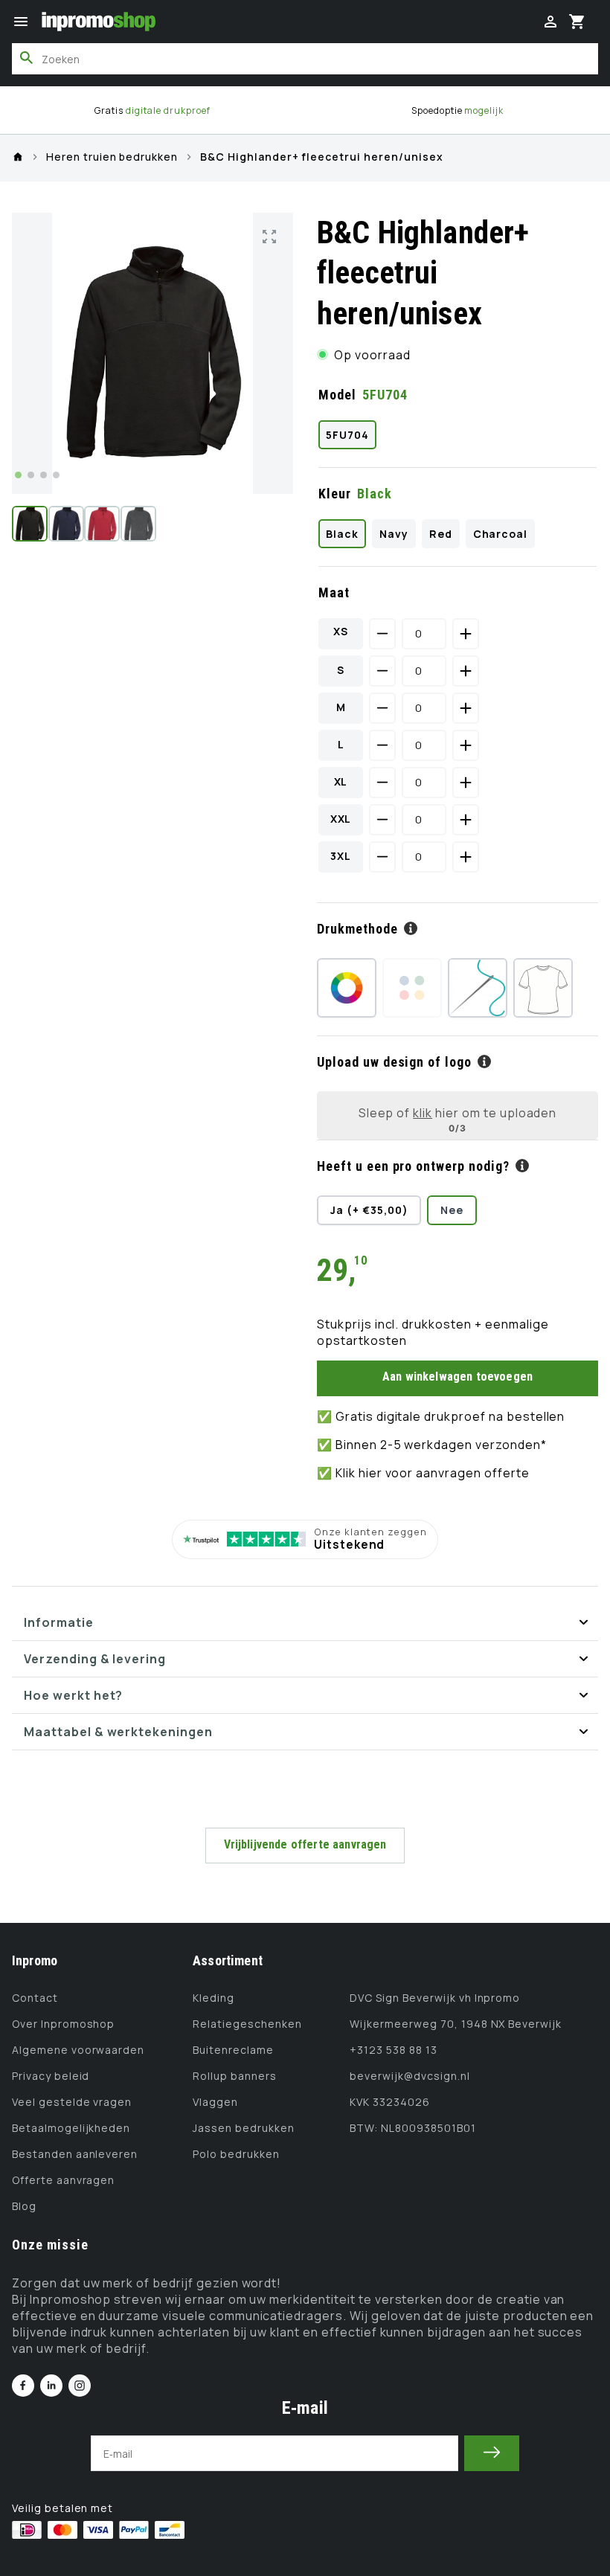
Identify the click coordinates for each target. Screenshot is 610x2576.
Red (441, 534)
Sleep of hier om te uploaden (458, 1112)
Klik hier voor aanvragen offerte (433, 1473)
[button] (21, 22)
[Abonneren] (492, 2453)
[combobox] (305, 59)
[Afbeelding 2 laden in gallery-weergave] (66, 524)
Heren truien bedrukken (112, 157)
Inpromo (35, 1960)
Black (342, 534)
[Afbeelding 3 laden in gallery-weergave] (102, 524)
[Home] (18, 157)
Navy (394, 534)
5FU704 (347, 435)
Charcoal (501, 534)
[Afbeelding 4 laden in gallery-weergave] (138, 524)
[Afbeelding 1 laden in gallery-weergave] (30, 524)
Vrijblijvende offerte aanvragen (305, 1844)
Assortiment (228, 1960)
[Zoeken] (27, 58)
